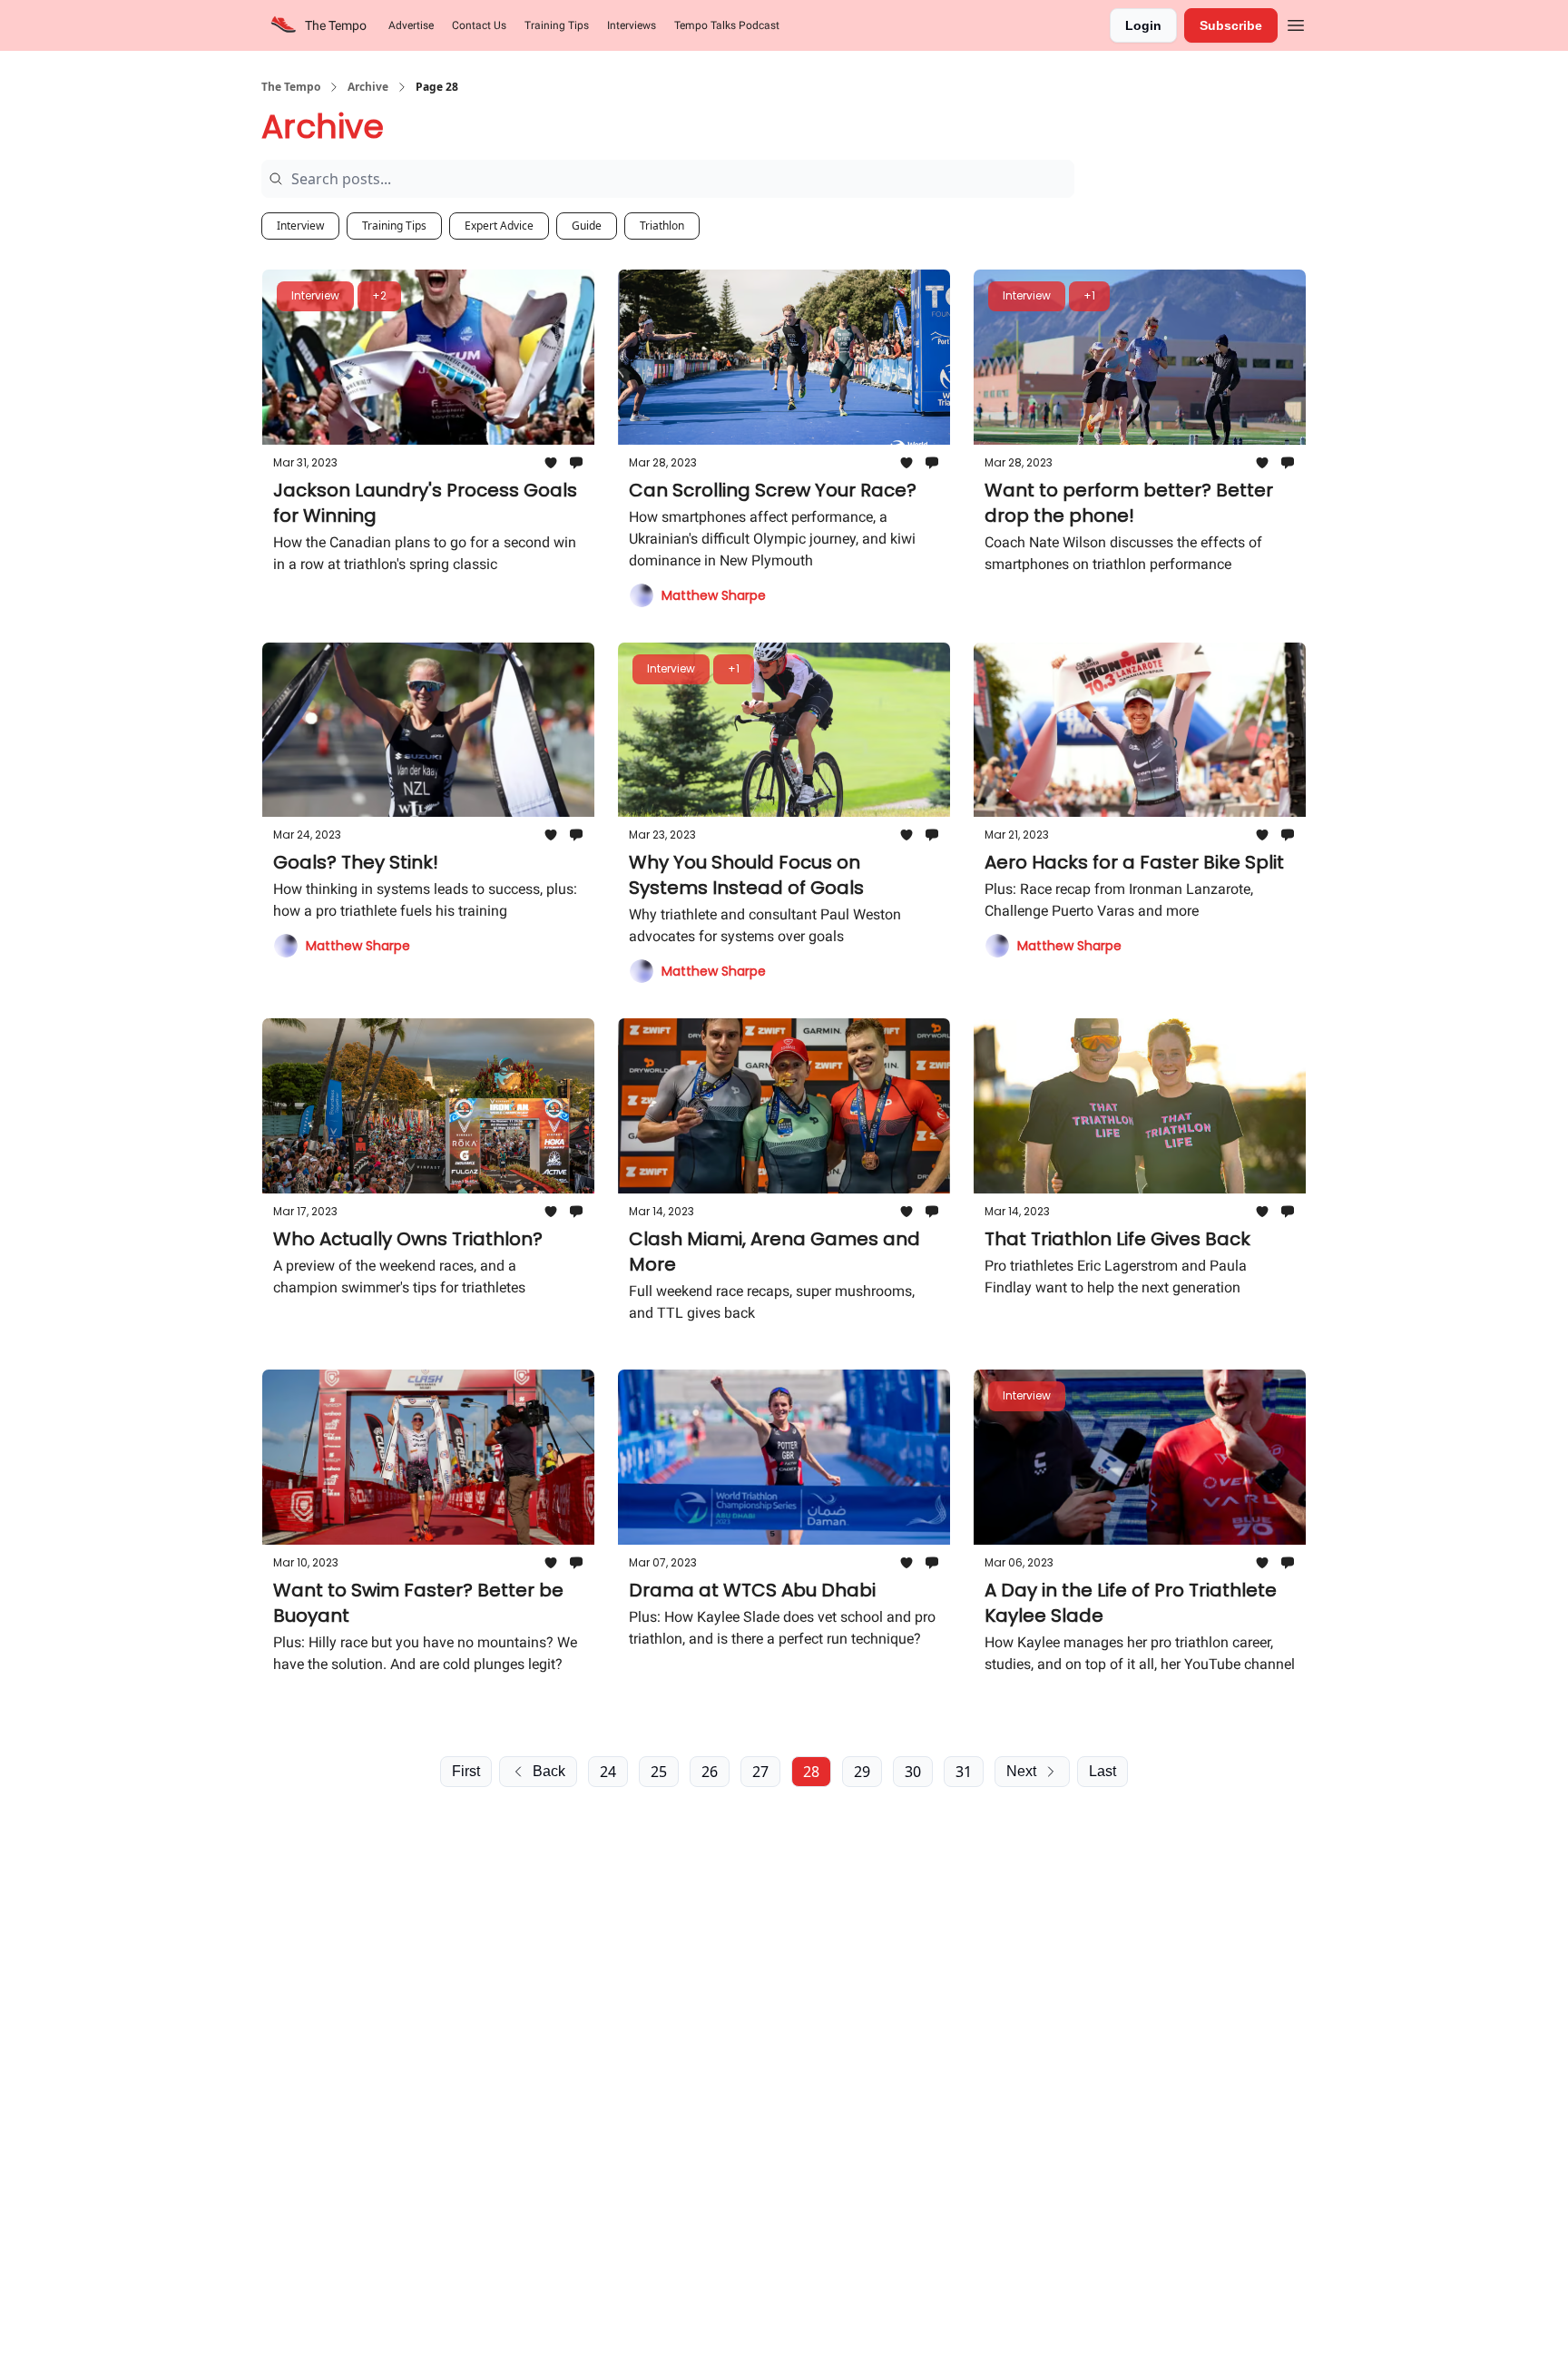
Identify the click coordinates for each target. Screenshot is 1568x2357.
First (466, 1771)
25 (659, 1772)
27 (760, 1772)
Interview (300, 226)
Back (549, 1771)
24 (608, 1772)
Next (1021, 1771)
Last (1102, 1771)
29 (862, 1772)
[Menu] (1296, 23)
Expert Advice (499, 226)
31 (964, 1772)
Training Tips (394, 226)
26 (710, 1772)
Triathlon (662, 226)
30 (913, 1772)
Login (1143, 25)
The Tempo (291, 87)
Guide (587, 226)
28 (811, 1772)
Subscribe (1231, 25)
